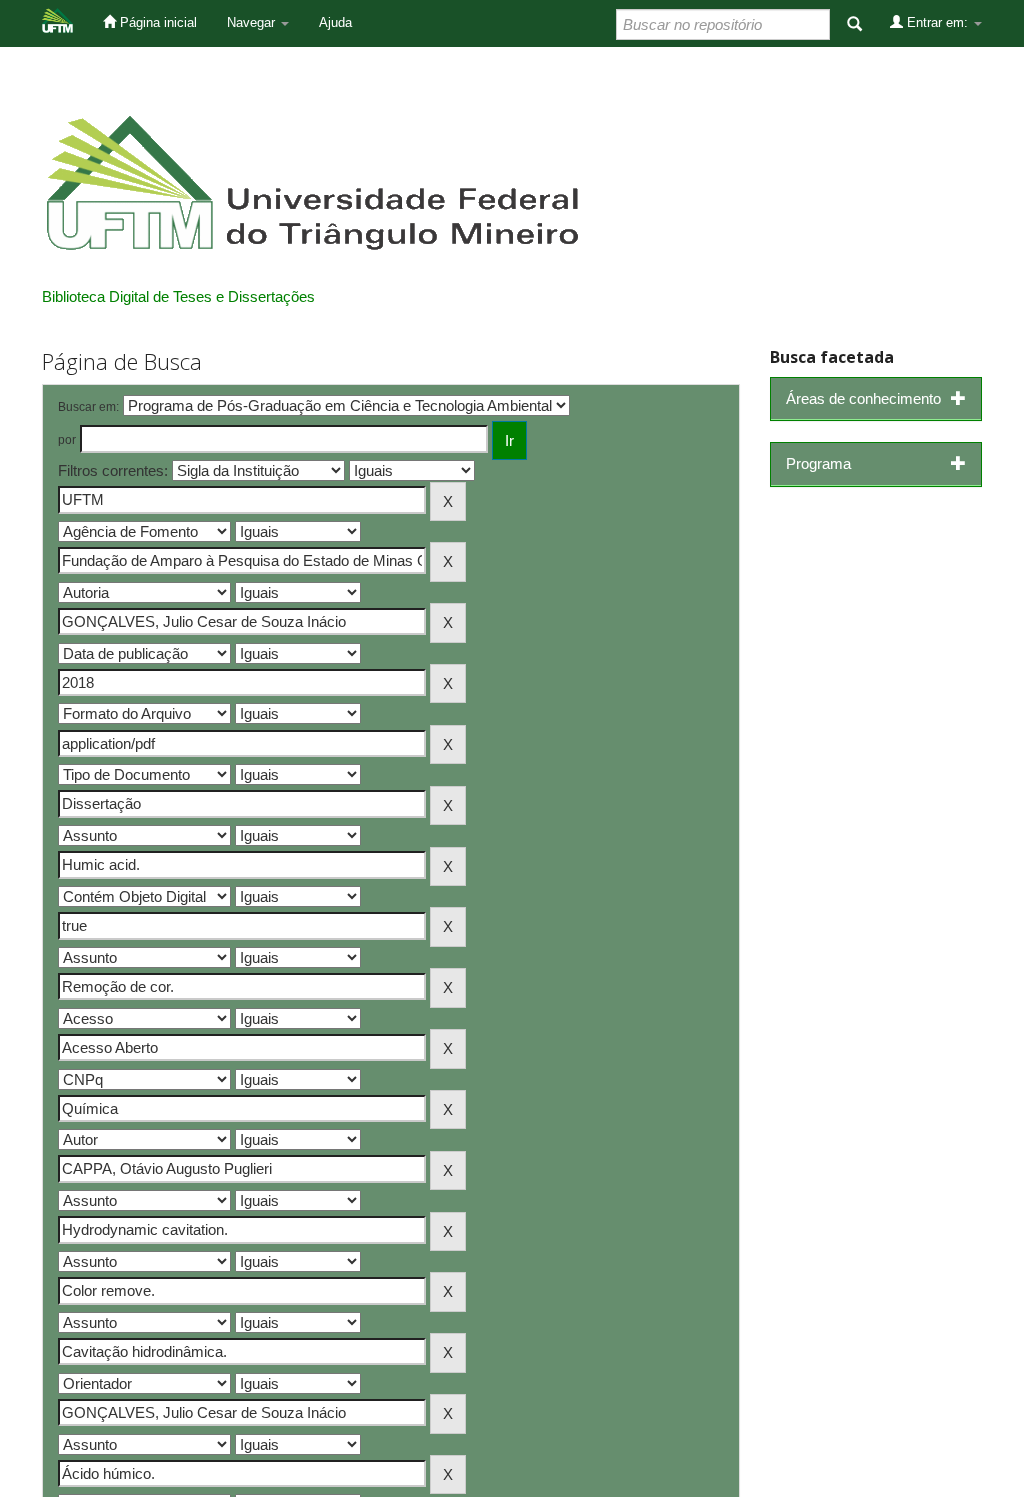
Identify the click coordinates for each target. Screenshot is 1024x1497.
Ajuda (335, 22)
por (67, 440)
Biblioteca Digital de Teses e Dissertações (178, 296)
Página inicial (156, 22)
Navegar (253, 22)
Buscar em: (88, 407)
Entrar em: (937, 22)
